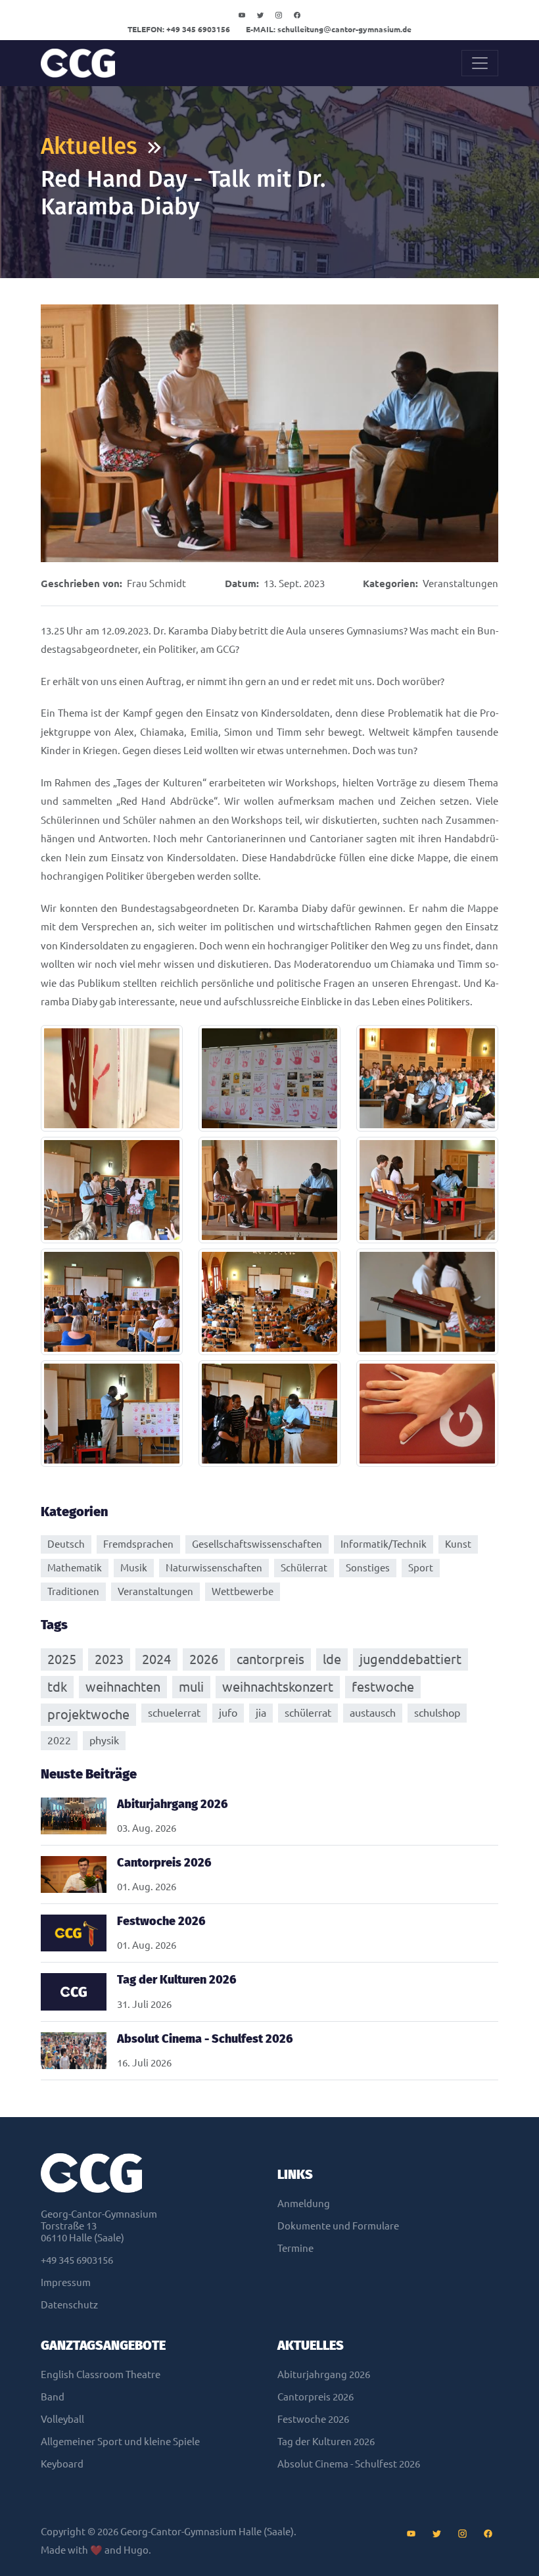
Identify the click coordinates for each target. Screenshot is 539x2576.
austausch (373, 1713)
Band (53, 2397)
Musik (134, 1568)
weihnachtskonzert (278, 1687)
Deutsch (66, 1544)
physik (104, 1740)
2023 (109, 1659)
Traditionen (73, 1591)
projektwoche (88, 1714)
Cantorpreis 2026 (316, 2397)
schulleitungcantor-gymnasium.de (329, 29)
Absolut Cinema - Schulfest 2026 (349, 2464)
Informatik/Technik (384, 1544)
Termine (295, 2248)
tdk (57, 1687)
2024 (156, 1659)
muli (191, 1687)
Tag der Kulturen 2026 (326, 2442)
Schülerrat (304, 1568)
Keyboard (62, 2464)
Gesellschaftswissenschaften (257, 1544)
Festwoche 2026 (313, 2419)
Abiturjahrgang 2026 (324, 2374)
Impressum (66, 2282)
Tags (54, 1625)
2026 (204, 1659)
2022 (59, 1740)
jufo (228, 1713)
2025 (62, 1659)
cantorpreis (270, 1659)
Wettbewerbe (243, 1591)
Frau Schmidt (156, 584)
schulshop (437, 1713)
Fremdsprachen (138, 1544)
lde (332, 1659)
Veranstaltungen (460, 584)
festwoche (383, 1687)
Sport (421, 1568)
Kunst (458, 1544)
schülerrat (308, 1713)
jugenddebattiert (410, 1659)
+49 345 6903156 (179, 29)
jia (261, 1713)
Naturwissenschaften (214, 1568)
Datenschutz (69, 2305)
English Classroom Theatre (101, 2374)
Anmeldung (304, 2204)
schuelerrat (174, 1713)
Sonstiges (368, 1568)
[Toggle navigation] (480, 63)
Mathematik (75, 1568)
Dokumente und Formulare (338, 2226)
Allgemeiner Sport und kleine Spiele (120, 2442)
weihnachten (123, 1687)
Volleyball (62, 2419)
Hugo (136, 2550)
